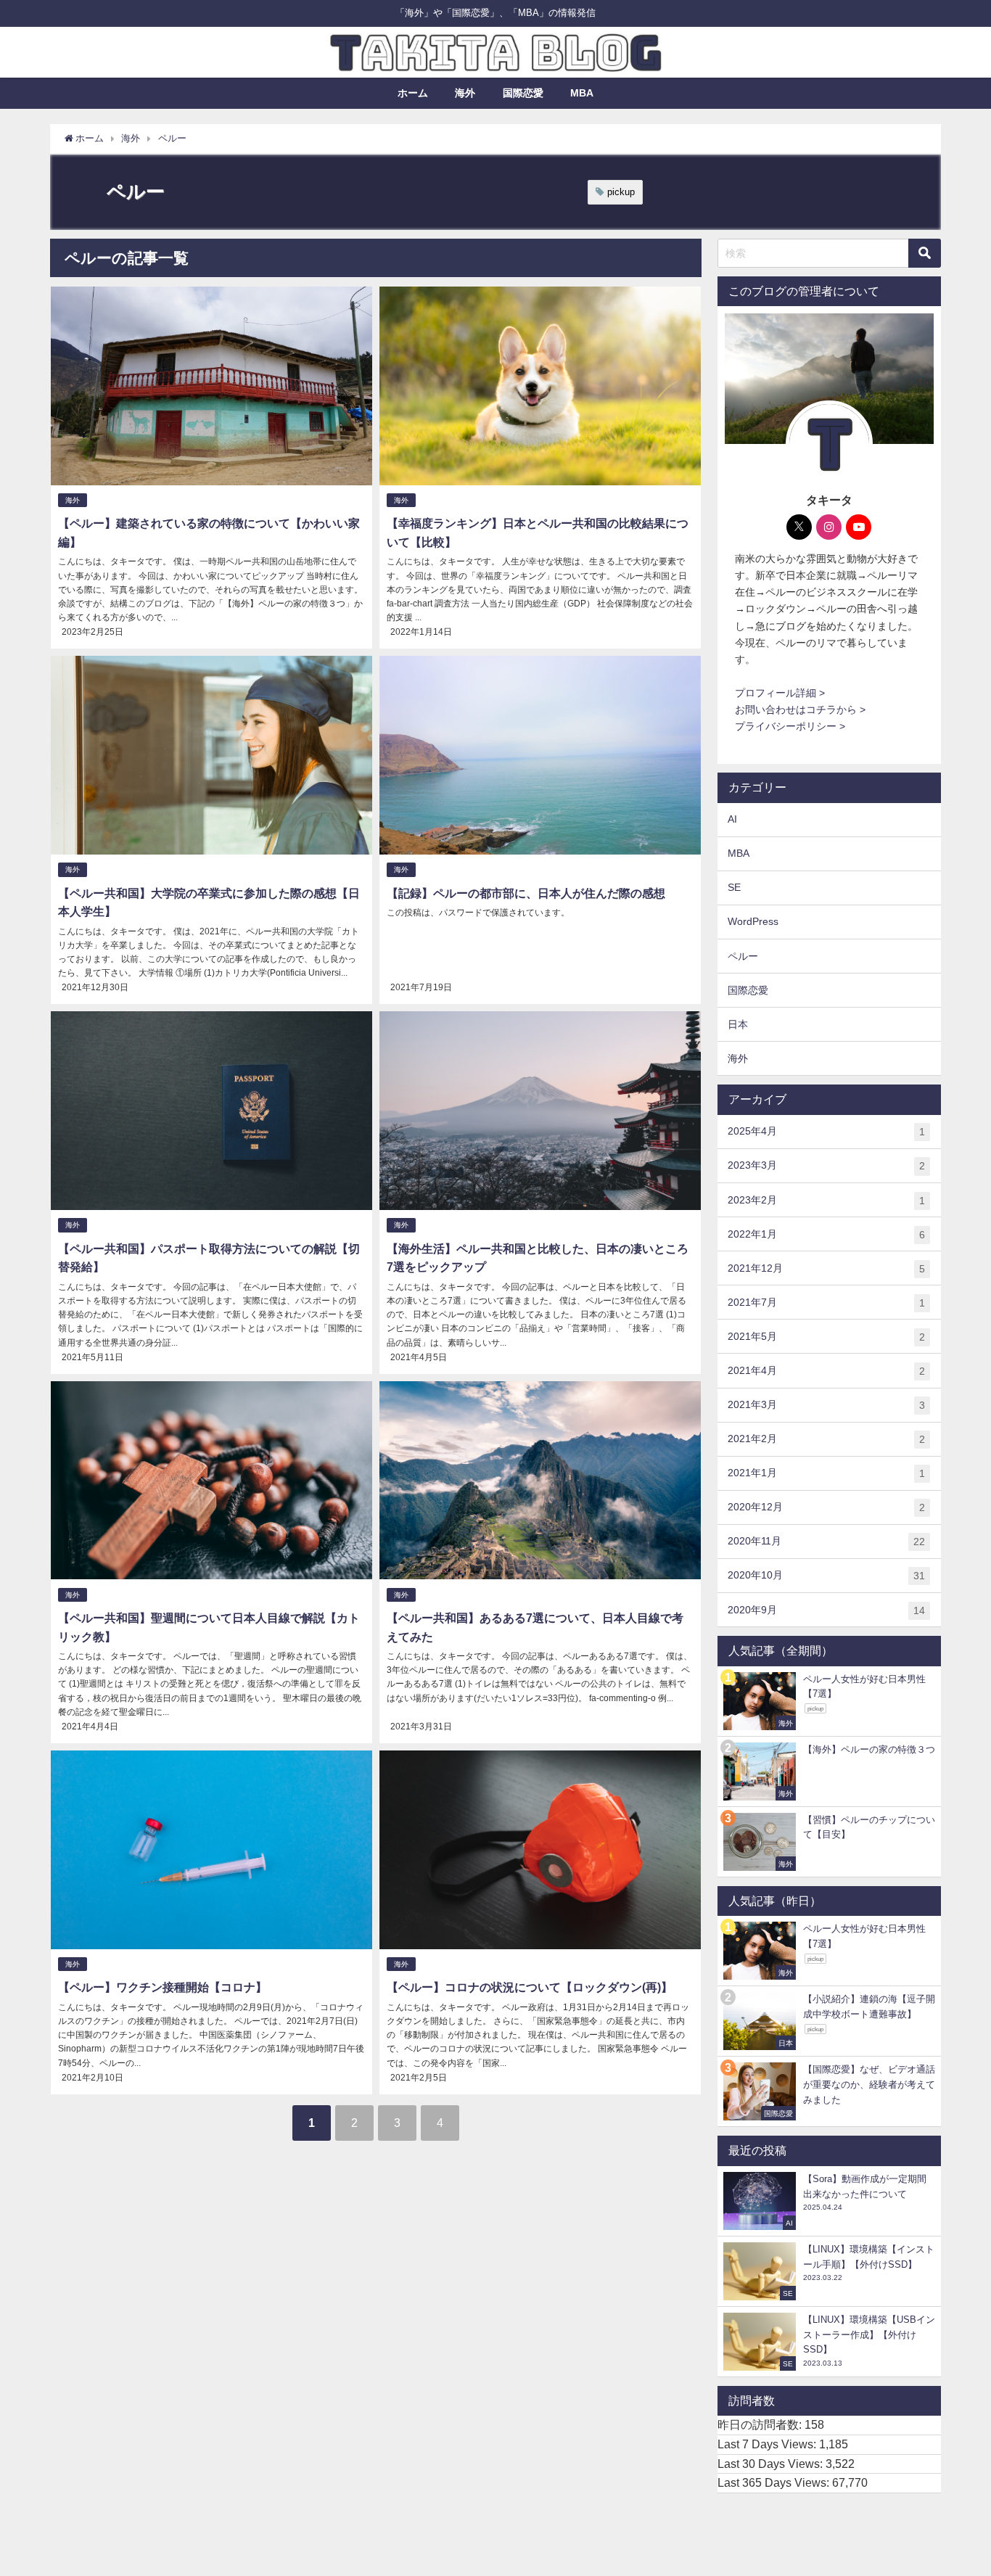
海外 (465, 93)
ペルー (743, 956)
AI (732, 819)
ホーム (413, 93)
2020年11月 (826, 1541)
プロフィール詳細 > (780, 693)
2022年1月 (826, 1234)
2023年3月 (826, 1165)
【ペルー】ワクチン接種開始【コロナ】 (163, 1987)
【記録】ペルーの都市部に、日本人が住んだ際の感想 (526, 893)
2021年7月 (826, 1303)
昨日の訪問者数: (761, 2424)
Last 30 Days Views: (772, 2464)
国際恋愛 (523, 93)
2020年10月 (826, 1575)
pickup (621, 192)
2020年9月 (826, 1610)
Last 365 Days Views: (775, 2482)
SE (734, 887)
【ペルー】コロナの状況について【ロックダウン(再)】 (530, 1987)
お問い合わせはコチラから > (800, 709)
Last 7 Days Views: (768, 2444)
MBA (582, 93)
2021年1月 (826, 1473)
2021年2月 (826, 1439)
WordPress (753, 921)
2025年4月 (826, 1131)
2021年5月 (826, 1337)
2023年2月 (826, 1200)
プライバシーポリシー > (790, 726)
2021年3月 (826, 1405)
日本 (738, 1024)
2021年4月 (826, 1371)
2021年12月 (826, 1268)
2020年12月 (826, 1507)
